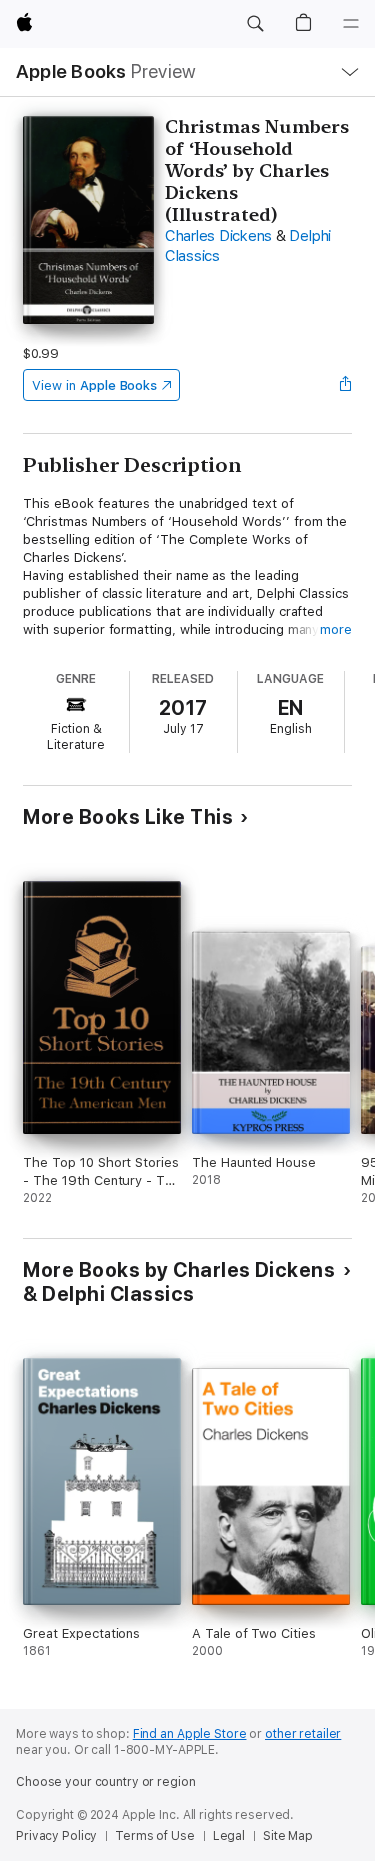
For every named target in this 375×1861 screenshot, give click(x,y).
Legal (229, 1836)
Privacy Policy (56, 1836)
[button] (255, 24)
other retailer (303, 1734)
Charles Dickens (218, 236)
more (336, 629)
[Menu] (351, 24)
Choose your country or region (106, 1782)
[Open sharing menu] (346, 385)
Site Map (288, 1836)
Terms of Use (155, 1836)
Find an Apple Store (190, 1734)
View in (94, 385)
